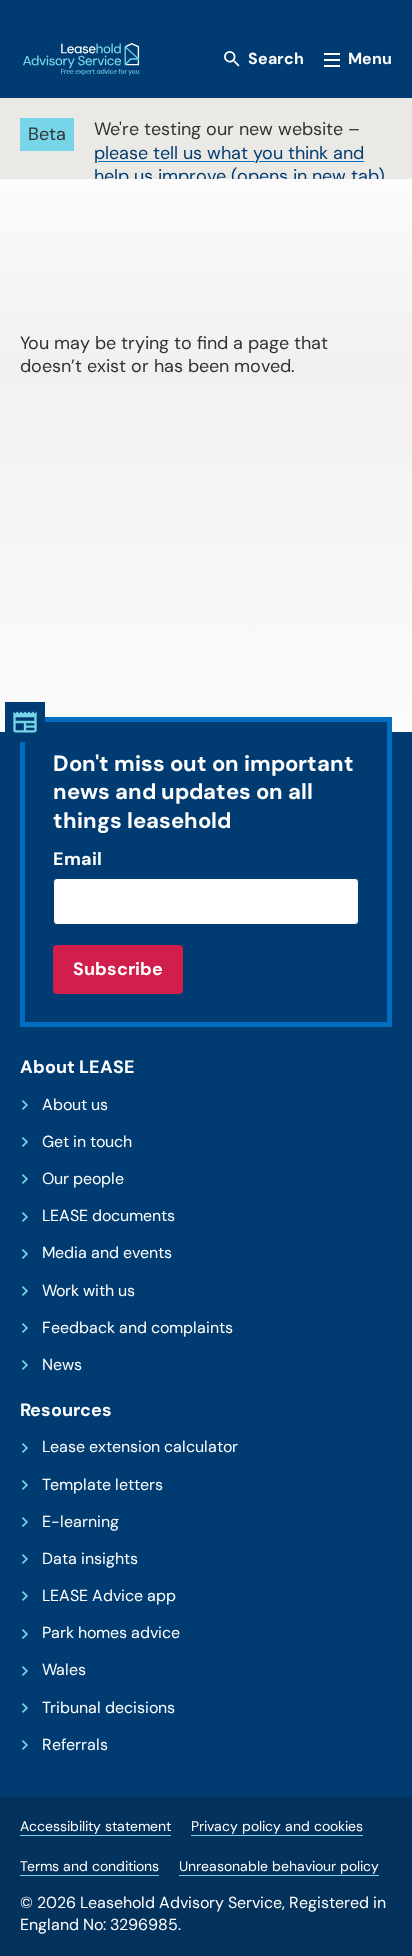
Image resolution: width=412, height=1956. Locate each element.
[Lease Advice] (81, 59)
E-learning (80, 1522)
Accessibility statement (95, 1826)
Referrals (75, 1745)
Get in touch (87, 1142)
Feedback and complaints (137, 1328)
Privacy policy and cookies (277, 1826)
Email (77, 859)
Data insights (90, 1559)
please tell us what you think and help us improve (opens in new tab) (239, 164)
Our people (83, 1179)
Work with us (88, 1291)
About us (75, 1105)
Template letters (102, 1485)
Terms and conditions (89, 1866)
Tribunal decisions (108, 1708)
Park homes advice (111, 1633)
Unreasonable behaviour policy (279, 1866)
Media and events (107, 1253)
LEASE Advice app (109, 1596)
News (62, 1365)
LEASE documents (108, 1216)
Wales (64, 1670)
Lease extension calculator (140, 1447)
